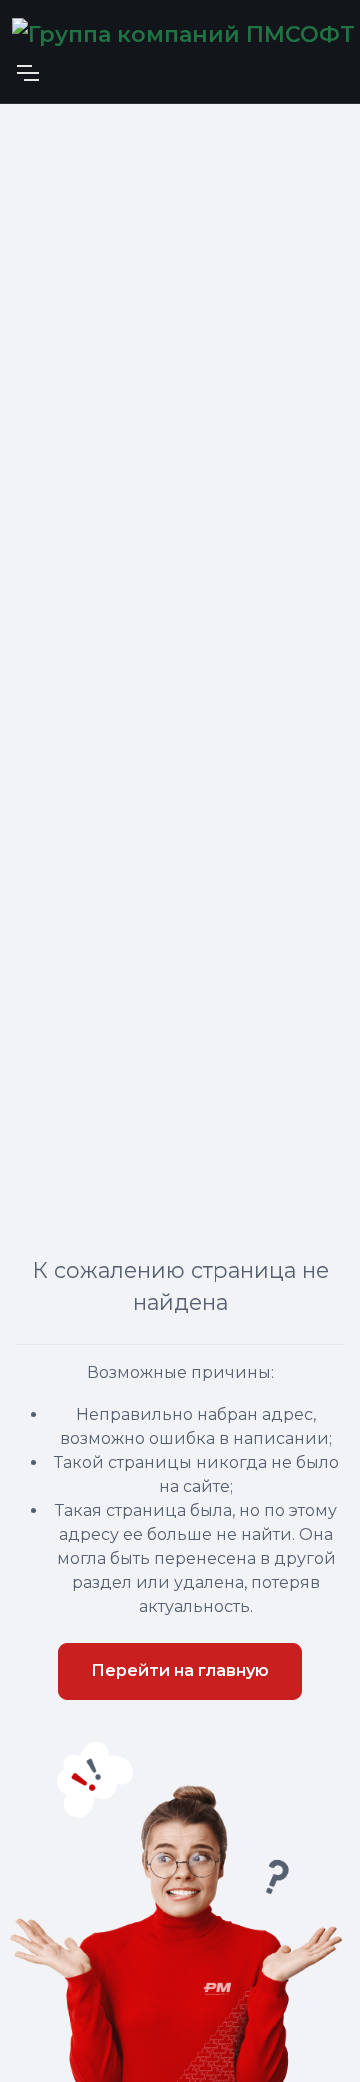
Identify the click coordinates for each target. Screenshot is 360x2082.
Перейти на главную (180, 1670)
